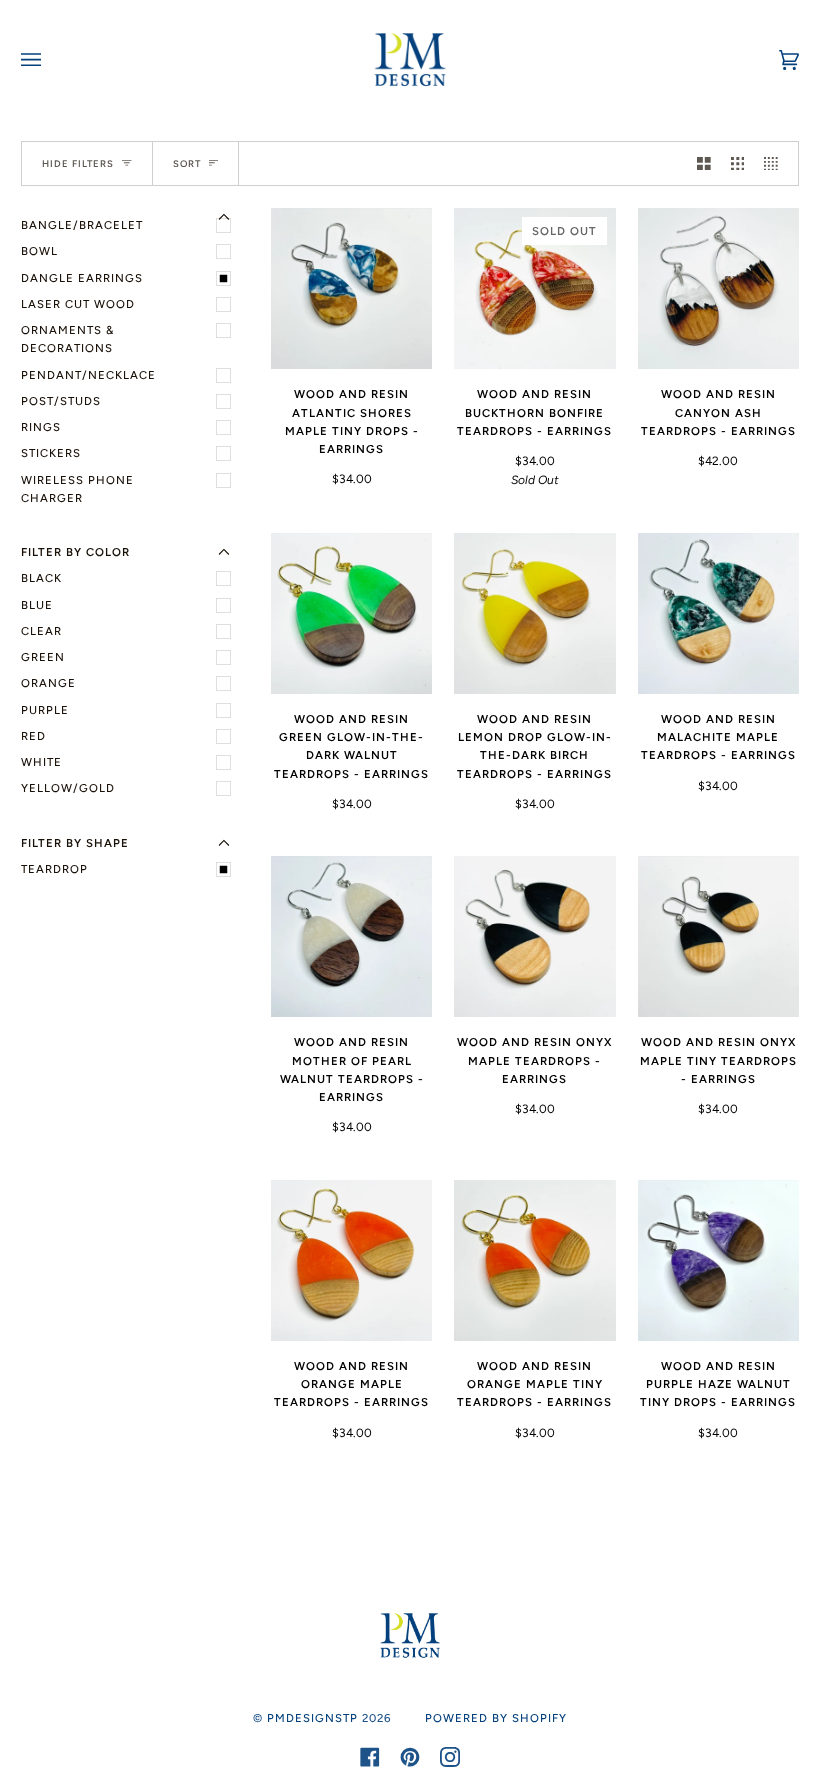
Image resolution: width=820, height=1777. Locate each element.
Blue (37, 605)
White (41, 762)
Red (33, 736)
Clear (41, 631)
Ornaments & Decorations (67, 339)
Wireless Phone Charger (77, 489)
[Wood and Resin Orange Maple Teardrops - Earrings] (351, 1260)
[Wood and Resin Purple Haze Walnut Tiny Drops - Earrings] (718, 1260)
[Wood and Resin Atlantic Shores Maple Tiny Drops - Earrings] (351, 288)
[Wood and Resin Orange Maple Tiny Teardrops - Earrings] (534, 1260)
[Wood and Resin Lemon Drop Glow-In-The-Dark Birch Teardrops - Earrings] (534, 613)
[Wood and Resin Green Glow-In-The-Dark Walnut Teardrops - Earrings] (351, 613)
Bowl (39, 251)
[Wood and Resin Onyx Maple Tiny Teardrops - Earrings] (718, 936)
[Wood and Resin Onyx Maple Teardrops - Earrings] (534, 936)
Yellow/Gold (68, 788)
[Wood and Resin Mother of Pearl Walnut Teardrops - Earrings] (351, 936)
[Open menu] (51, 59)
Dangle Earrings (82, 278)
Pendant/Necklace (88, 375)
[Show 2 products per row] (704, 163)
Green (43, 657)
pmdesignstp (312, 1718)
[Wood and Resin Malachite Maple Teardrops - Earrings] (718, 613)
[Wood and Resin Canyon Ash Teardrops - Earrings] (718, 288)
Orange (48, 683)
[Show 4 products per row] (776, 163)
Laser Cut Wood (78, 304)
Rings (41, 427)
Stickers (51, 453)
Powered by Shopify (496, 1718)
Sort (187, 163)
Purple (45, 710)
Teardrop (54, 869)
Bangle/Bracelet (82, 225)
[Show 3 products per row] (738, 163)
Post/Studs (61, 401)
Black (41, 578)
